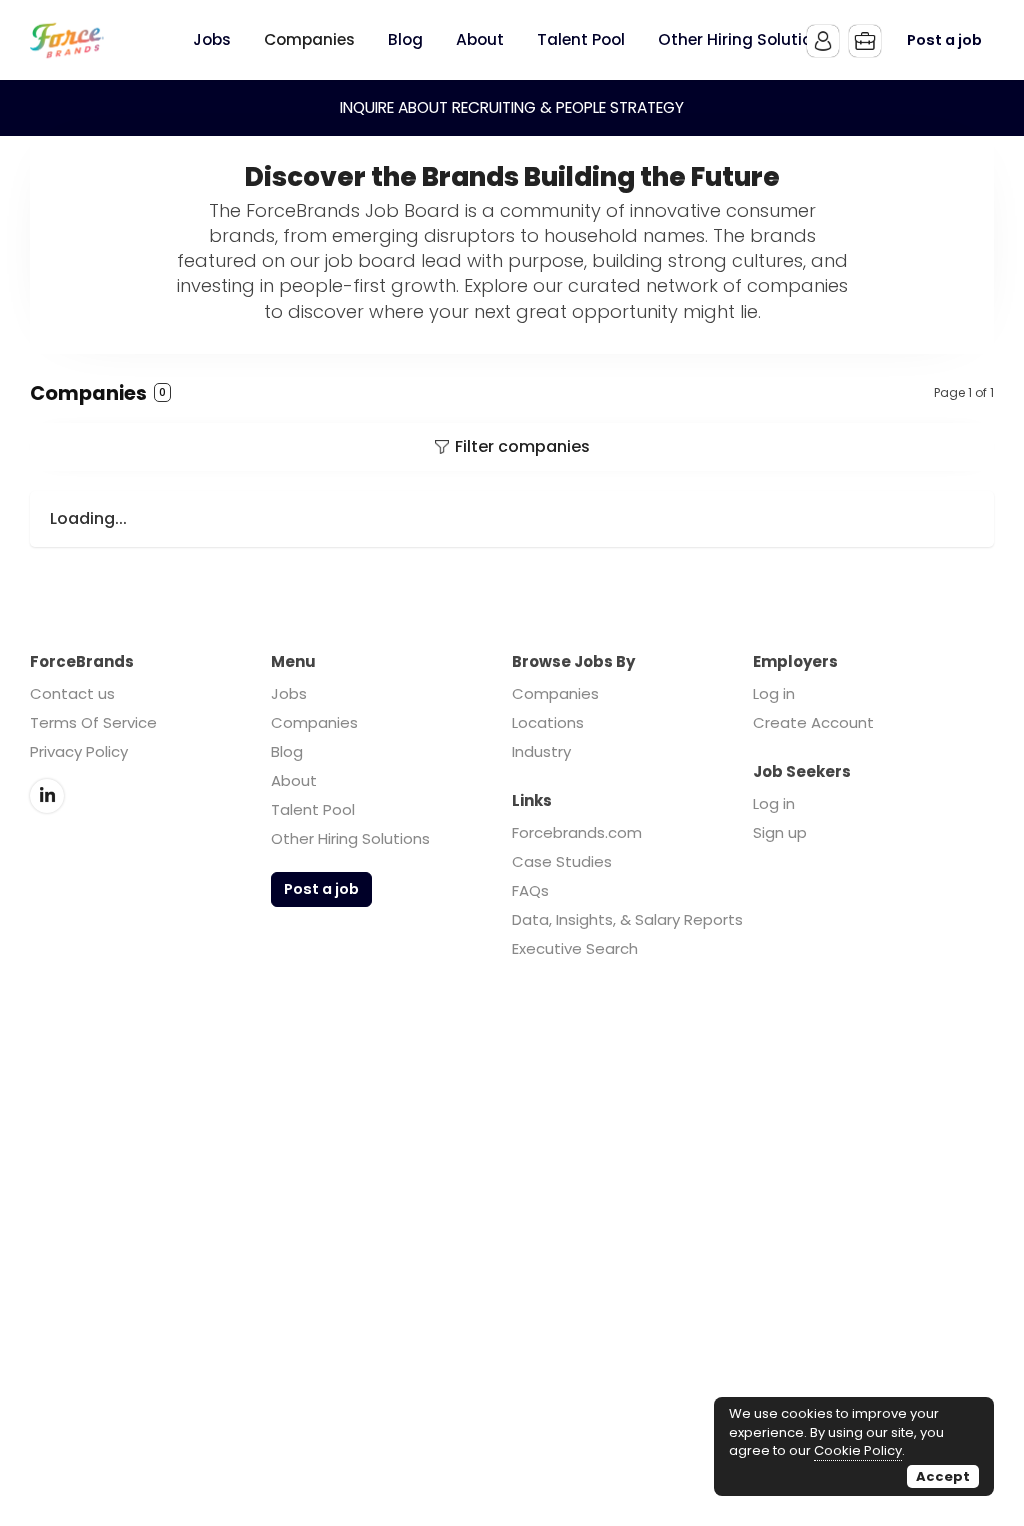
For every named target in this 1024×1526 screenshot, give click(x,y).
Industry (541, 751)
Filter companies (522, 446)
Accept (943, 1476)
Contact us (72, 693)
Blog (287, 751)
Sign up (780, 832)
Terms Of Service (93, 722)
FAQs (530, 890)
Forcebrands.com (577, 832)
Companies (314, 722)
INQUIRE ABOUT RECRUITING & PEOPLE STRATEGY (512, 107)
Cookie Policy (858, 1450)
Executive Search (575, 948)
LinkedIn (47, 796)
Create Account (813, 722)
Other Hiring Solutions (350, 838)
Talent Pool (313, 809)
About (294, 780)
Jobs (289, 693)
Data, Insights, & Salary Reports (627, 919)
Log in (774, 693)
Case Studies (562, 861)
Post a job (944, 40)
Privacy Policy (79, 751)
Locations (548, 722)
